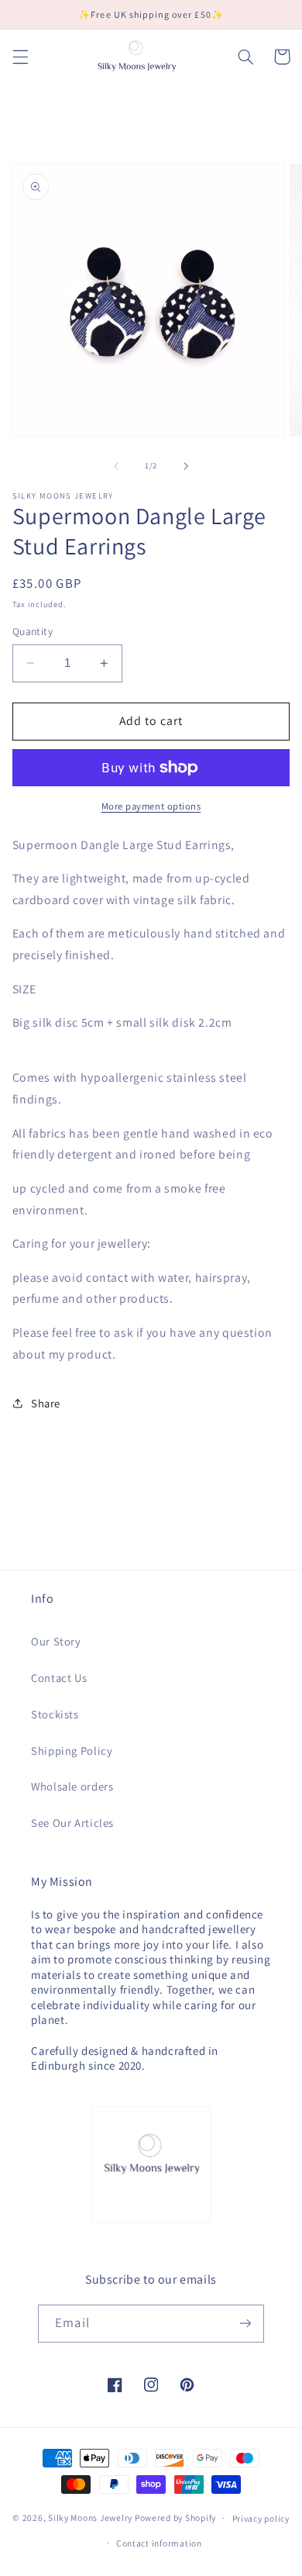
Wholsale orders (72, 1786)
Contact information (159, 2543)
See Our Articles (72, 1823)
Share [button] (46, 1403)
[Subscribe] (245, 2324)
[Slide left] (116, 466)
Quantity (33, 631)
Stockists (55, 1714)
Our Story (56, 1641)
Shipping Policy (72, 1751)
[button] (20, 57)
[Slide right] (186, 466)
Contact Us (59, 1678)
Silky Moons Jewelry (90, 2517)
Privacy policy (261, 2518)
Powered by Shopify (175, 2517)
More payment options (151, 806)
